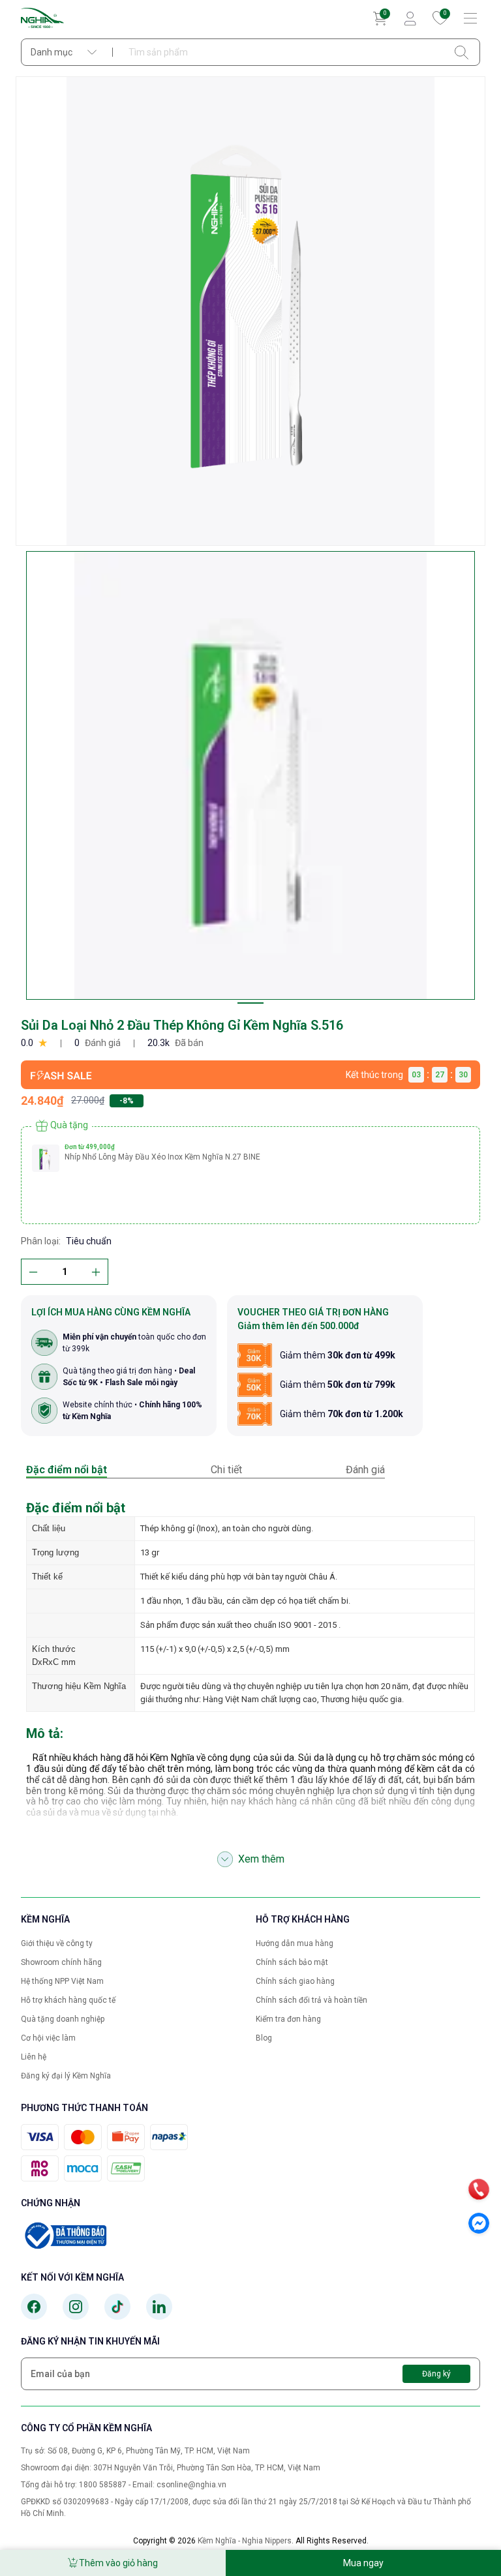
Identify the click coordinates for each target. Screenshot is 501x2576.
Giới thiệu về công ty (57, 1943)
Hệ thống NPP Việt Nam (62, 1981)
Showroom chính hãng (61, 1962)
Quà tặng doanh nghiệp (63, 2019)
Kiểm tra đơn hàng (288, 2019)
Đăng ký (436, 2374)
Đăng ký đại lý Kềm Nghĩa (66, 2076)
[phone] (479, 2189)
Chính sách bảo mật (292, 1962)
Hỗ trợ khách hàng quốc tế (68, 2000)
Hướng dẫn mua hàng (295, 1943)
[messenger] (479, 2223)
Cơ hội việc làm (48, 2038)
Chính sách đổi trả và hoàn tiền (311, 2000)
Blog (264, 2038)
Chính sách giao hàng (295, 1981)
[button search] (462, 52)
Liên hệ (34, 2057)
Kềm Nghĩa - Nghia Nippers (245, 2541)
